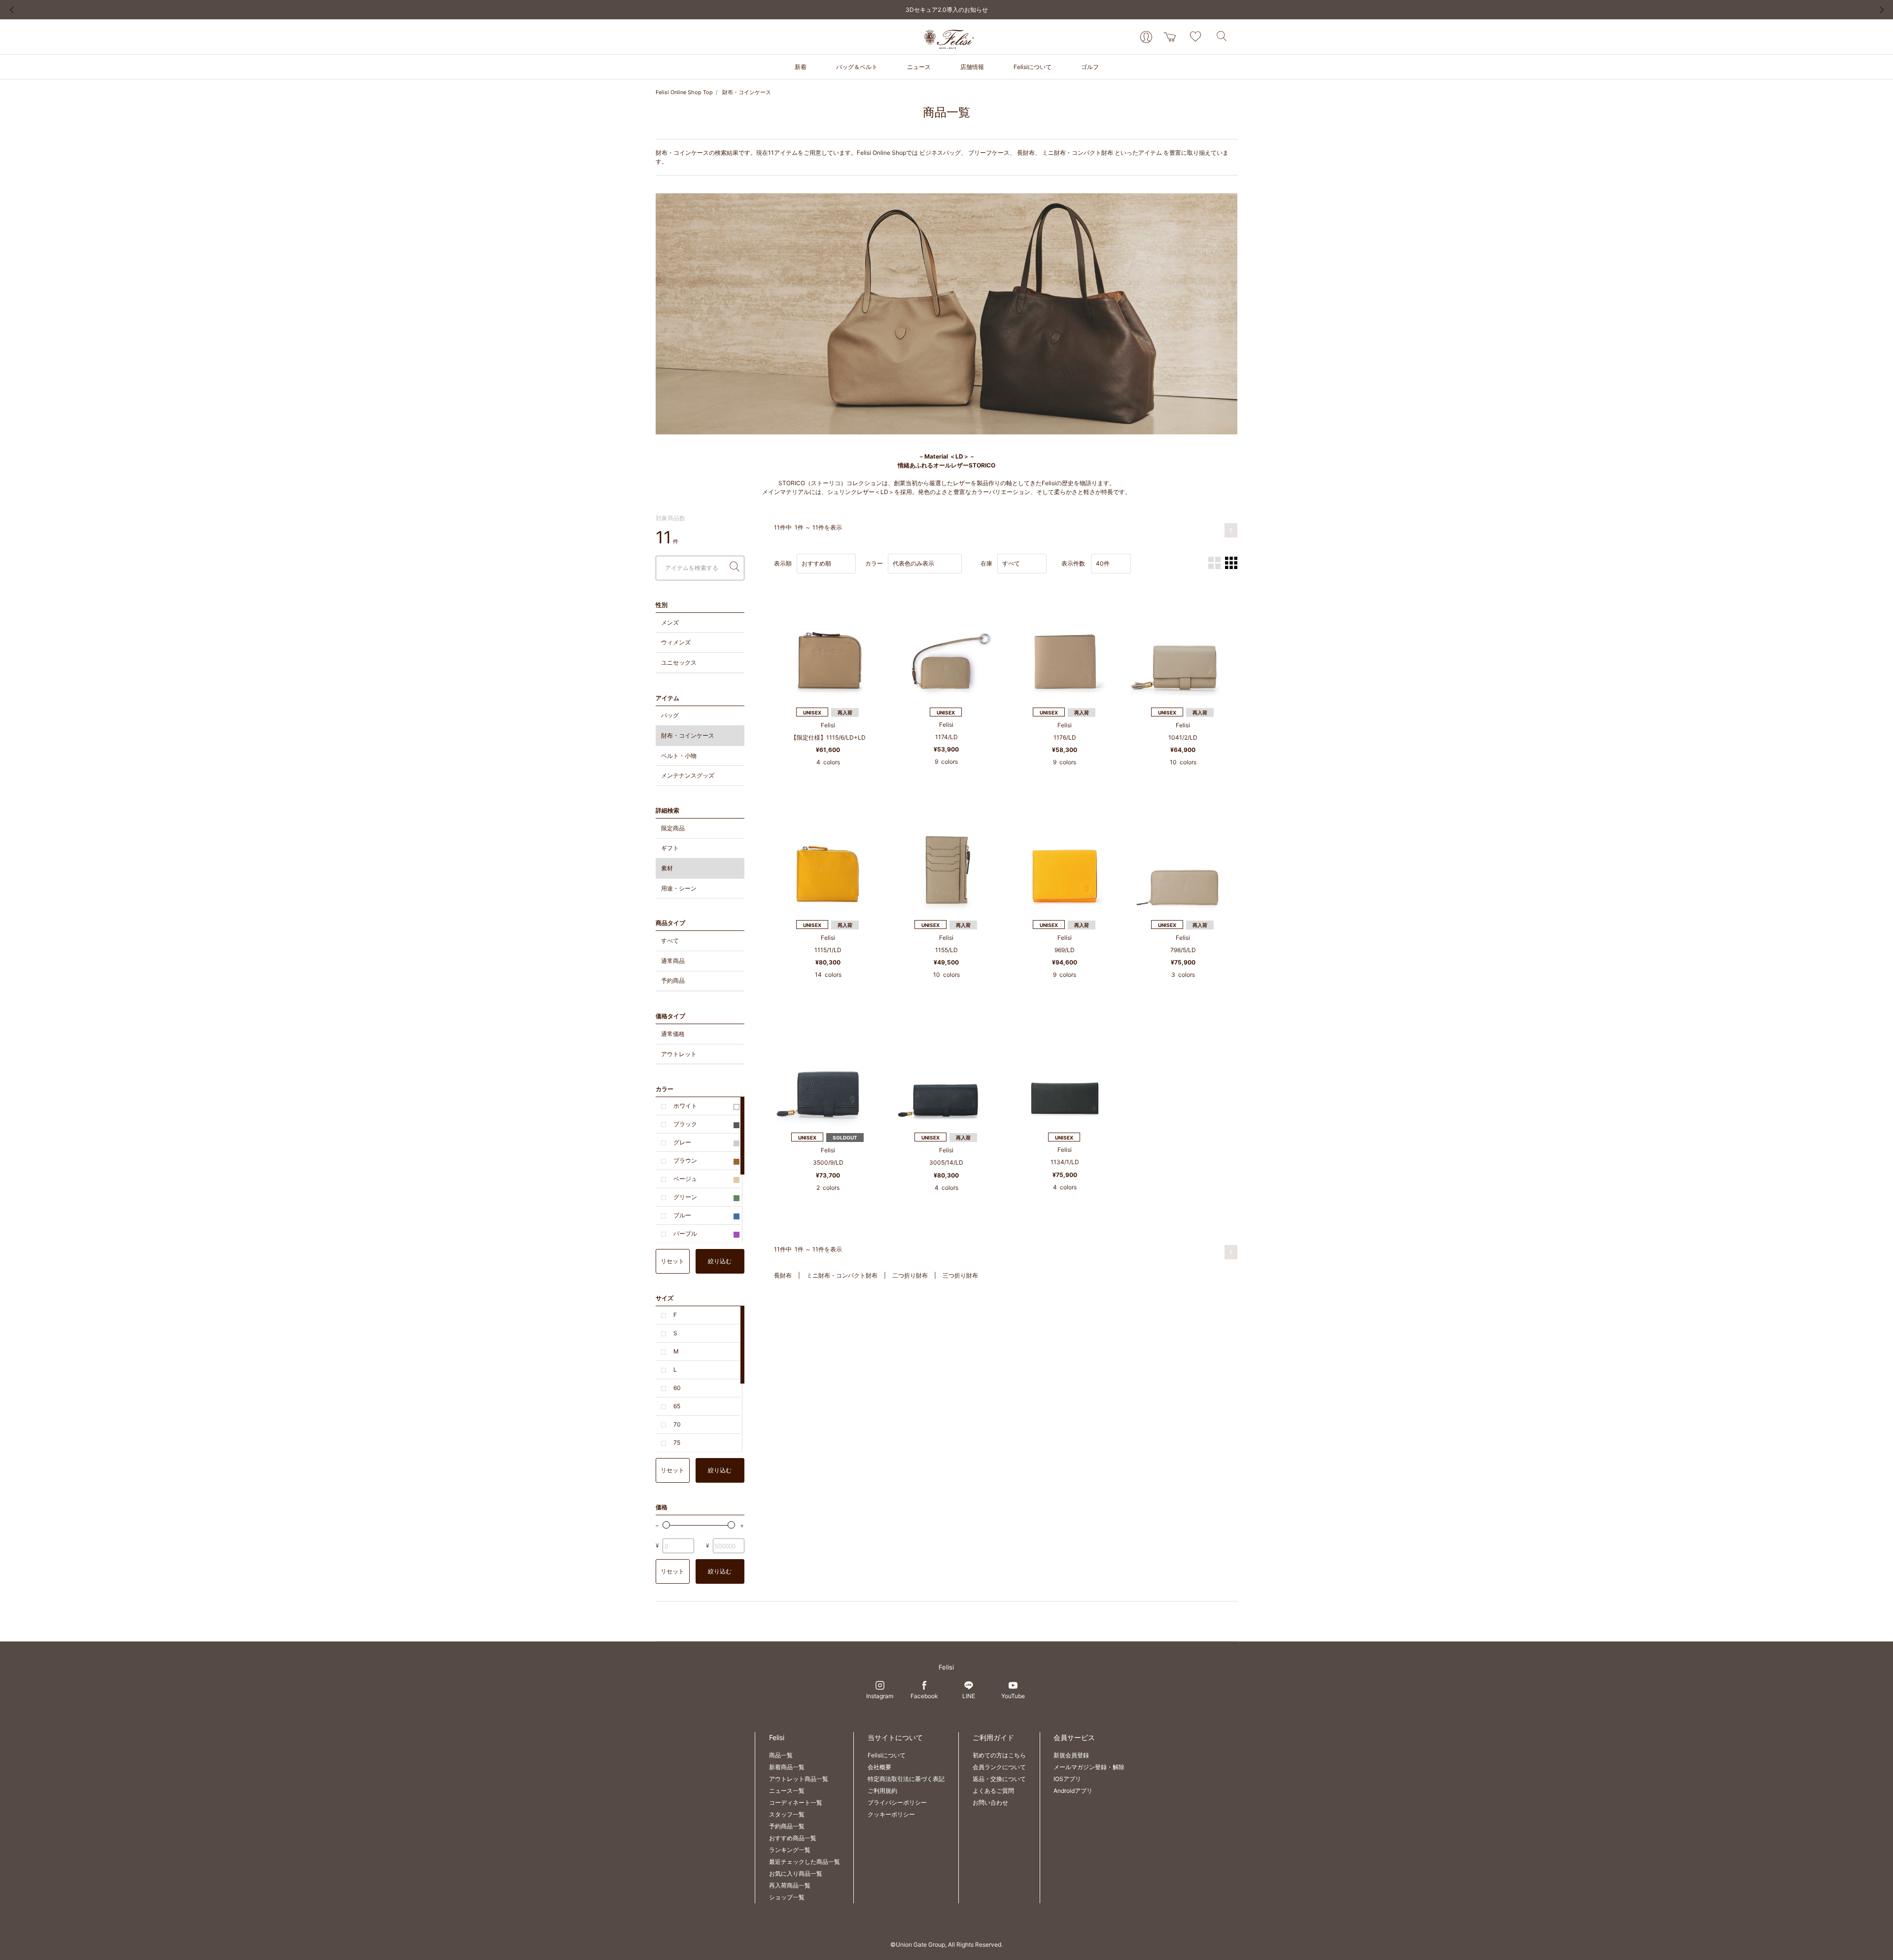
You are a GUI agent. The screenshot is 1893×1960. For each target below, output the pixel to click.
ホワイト (685, 1106)
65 (677, 1406)
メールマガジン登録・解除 (1089, 1767)
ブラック (685, 1124)
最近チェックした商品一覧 (805, 1862)
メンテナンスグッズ (688, 775)
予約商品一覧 (787, 1826)
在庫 (986, 563)
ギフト (670, 848)
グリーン (685, 1197)
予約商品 (673, 980)
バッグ (670, 715)
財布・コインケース (747, 92)
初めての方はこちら (999, 1755)
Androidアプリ (1073, 1791)
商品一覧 (781, 1755)
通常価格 (673, 1034)
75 (677, 1443)
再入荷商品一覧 (790, 1885)
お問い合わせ (990, 1802)
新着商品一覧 (787, 1767)
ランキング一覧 (790, 1850)
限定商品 (673, 828)
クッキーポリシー (891, 1814)
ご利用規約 (882, 1791)
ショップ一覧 (787, 1897)
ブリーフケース (989, 153)
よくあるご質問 (993, 1791)
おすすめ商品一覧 (793, 1838)
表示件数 (1073, 563)
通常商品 (673, 961)
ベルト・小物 (679, 756)
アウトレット (679, 1054)
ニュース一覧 (787, 1791)
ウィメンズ (676, 642)
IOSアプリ (1067, 1779)
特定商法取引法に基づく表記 (906, 1779)
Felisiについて (887, 1755)
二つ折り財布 (910, 1275)
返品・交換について (999, 1779)
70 (677, 1424)
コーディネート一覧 (796, 1802)
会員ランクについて (999, 1767)
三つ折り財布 (960, 1275)
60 (677, 1388)
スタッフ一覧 (787, 1814)
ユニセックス (679, 662)
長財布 (1026, 153)
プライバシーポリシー (897, 1802)
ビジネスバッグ (940, 153)
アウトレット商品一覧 (799, 1779)
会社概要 (879, 1767)
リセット (672, 1261)
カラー (874, 563)
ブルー (682, 1215)
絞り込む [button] (720, 1261)
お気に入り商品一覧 (796, 1873)
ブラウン (685, 1160)
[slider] (666, 1525)
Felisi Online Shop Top (684, 92)
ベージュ (685, 1179)
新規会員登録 (1071, 1755)
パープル (685, 1233)
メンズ (670, 623)
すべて (670, 941)
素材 (667, 868)
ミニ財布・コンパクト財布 (1078, 153)
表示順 (783, 563)
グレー (682, 1142)
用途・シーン (679, 888)
